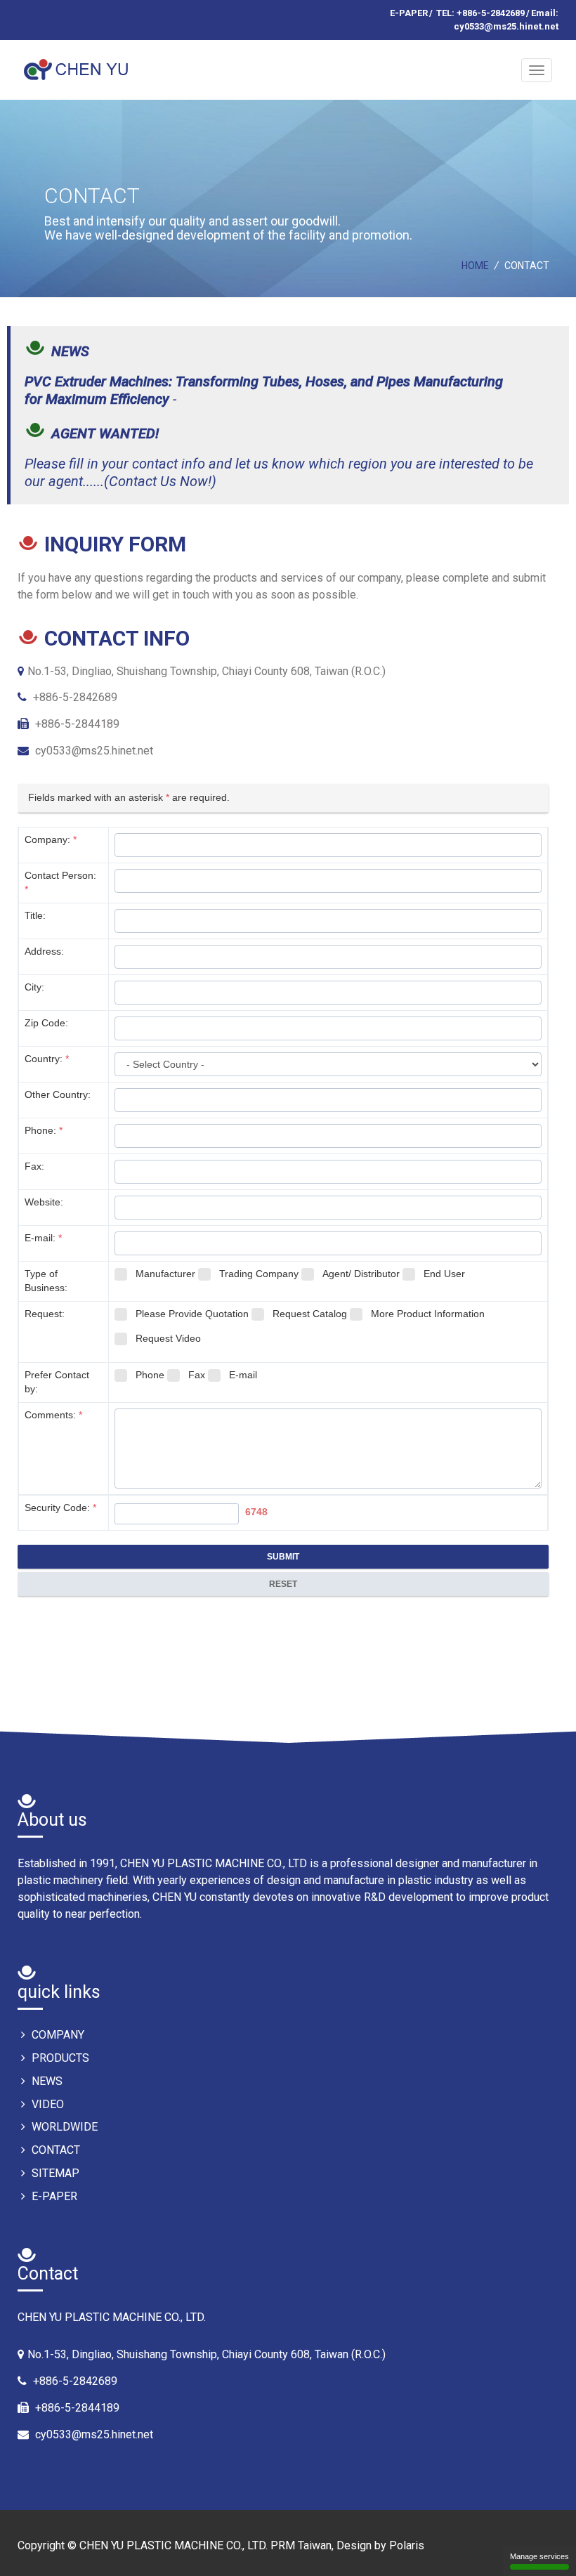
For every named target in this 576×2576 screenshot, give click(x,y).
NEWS (46, 2081)
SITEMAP (54, 2173)
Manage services (539, 2556)
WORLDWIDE (63, 2127)
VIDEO (46, 2104)
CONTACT (54, 2150)
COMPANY (57, 2035)
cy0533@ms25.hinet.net (94, 751)
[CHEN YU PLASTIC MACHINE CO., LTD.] (79, 64)
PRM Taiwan (301, 2545)
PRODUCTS (59, 2058)
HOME (475, 266)
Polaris (407, 2545)
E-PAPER (409, 13)
